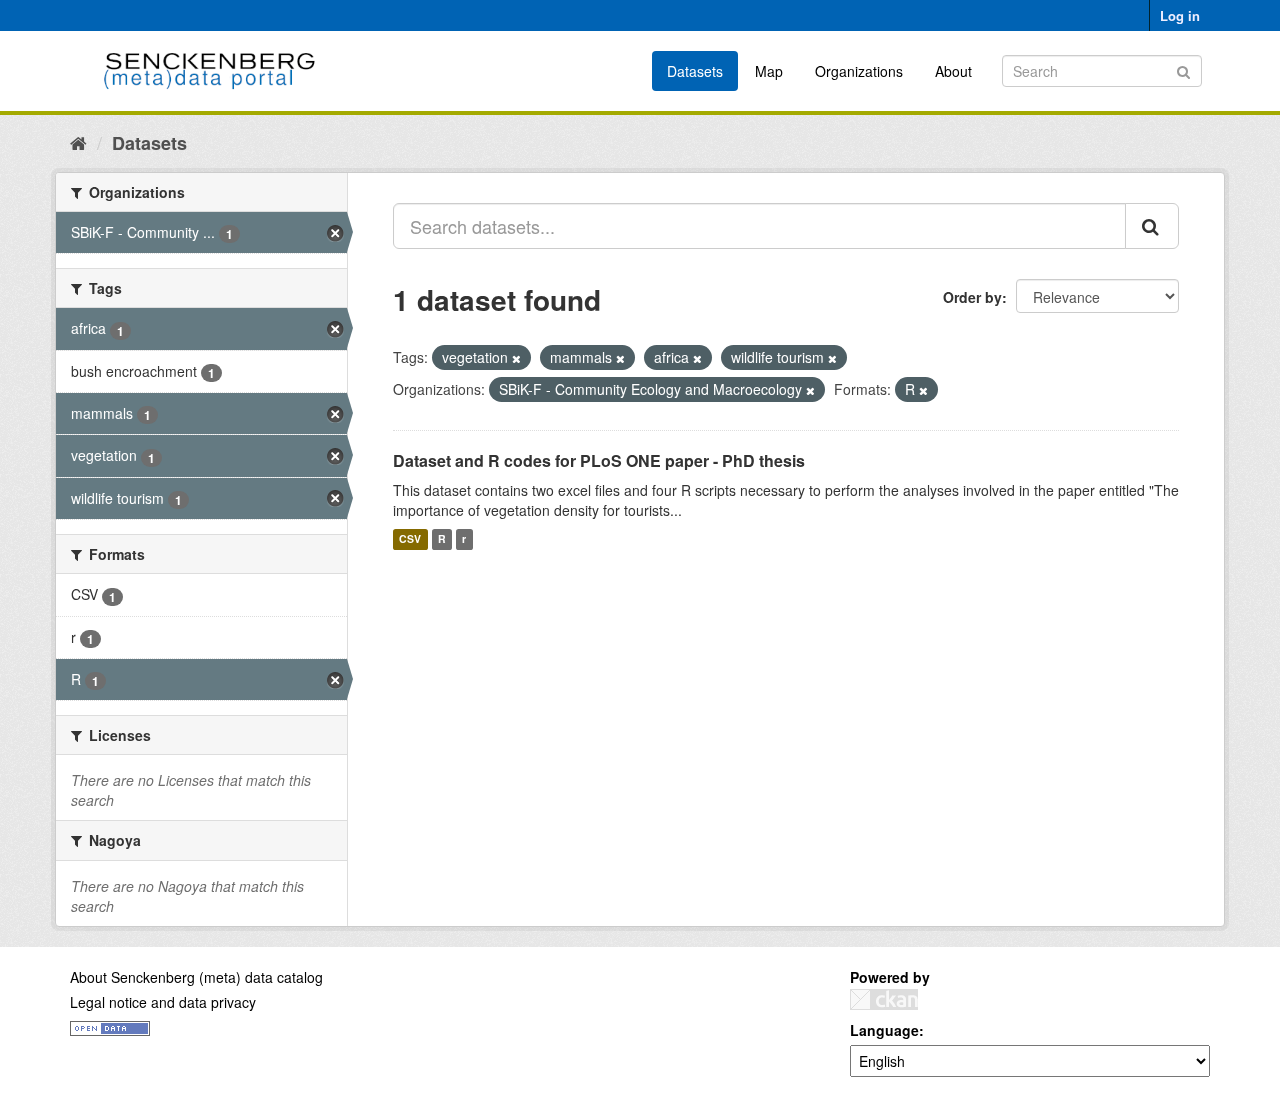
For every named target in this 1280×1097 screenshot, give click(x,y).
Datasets (695, 71)
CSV (410, 539)
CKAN (884, 999)
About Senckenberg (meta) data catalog (196, 977)
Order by (972, 297)
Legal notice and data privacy (163, 1002)
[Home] (78, 142)
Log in (1180, 15)
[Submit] (1183, 69)
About (953, 71)
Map (769, 71)
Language (884, 1030)
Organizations (859, 71)
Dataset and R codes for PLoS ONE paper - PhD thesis (599, 460)
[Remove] (516, 358)
